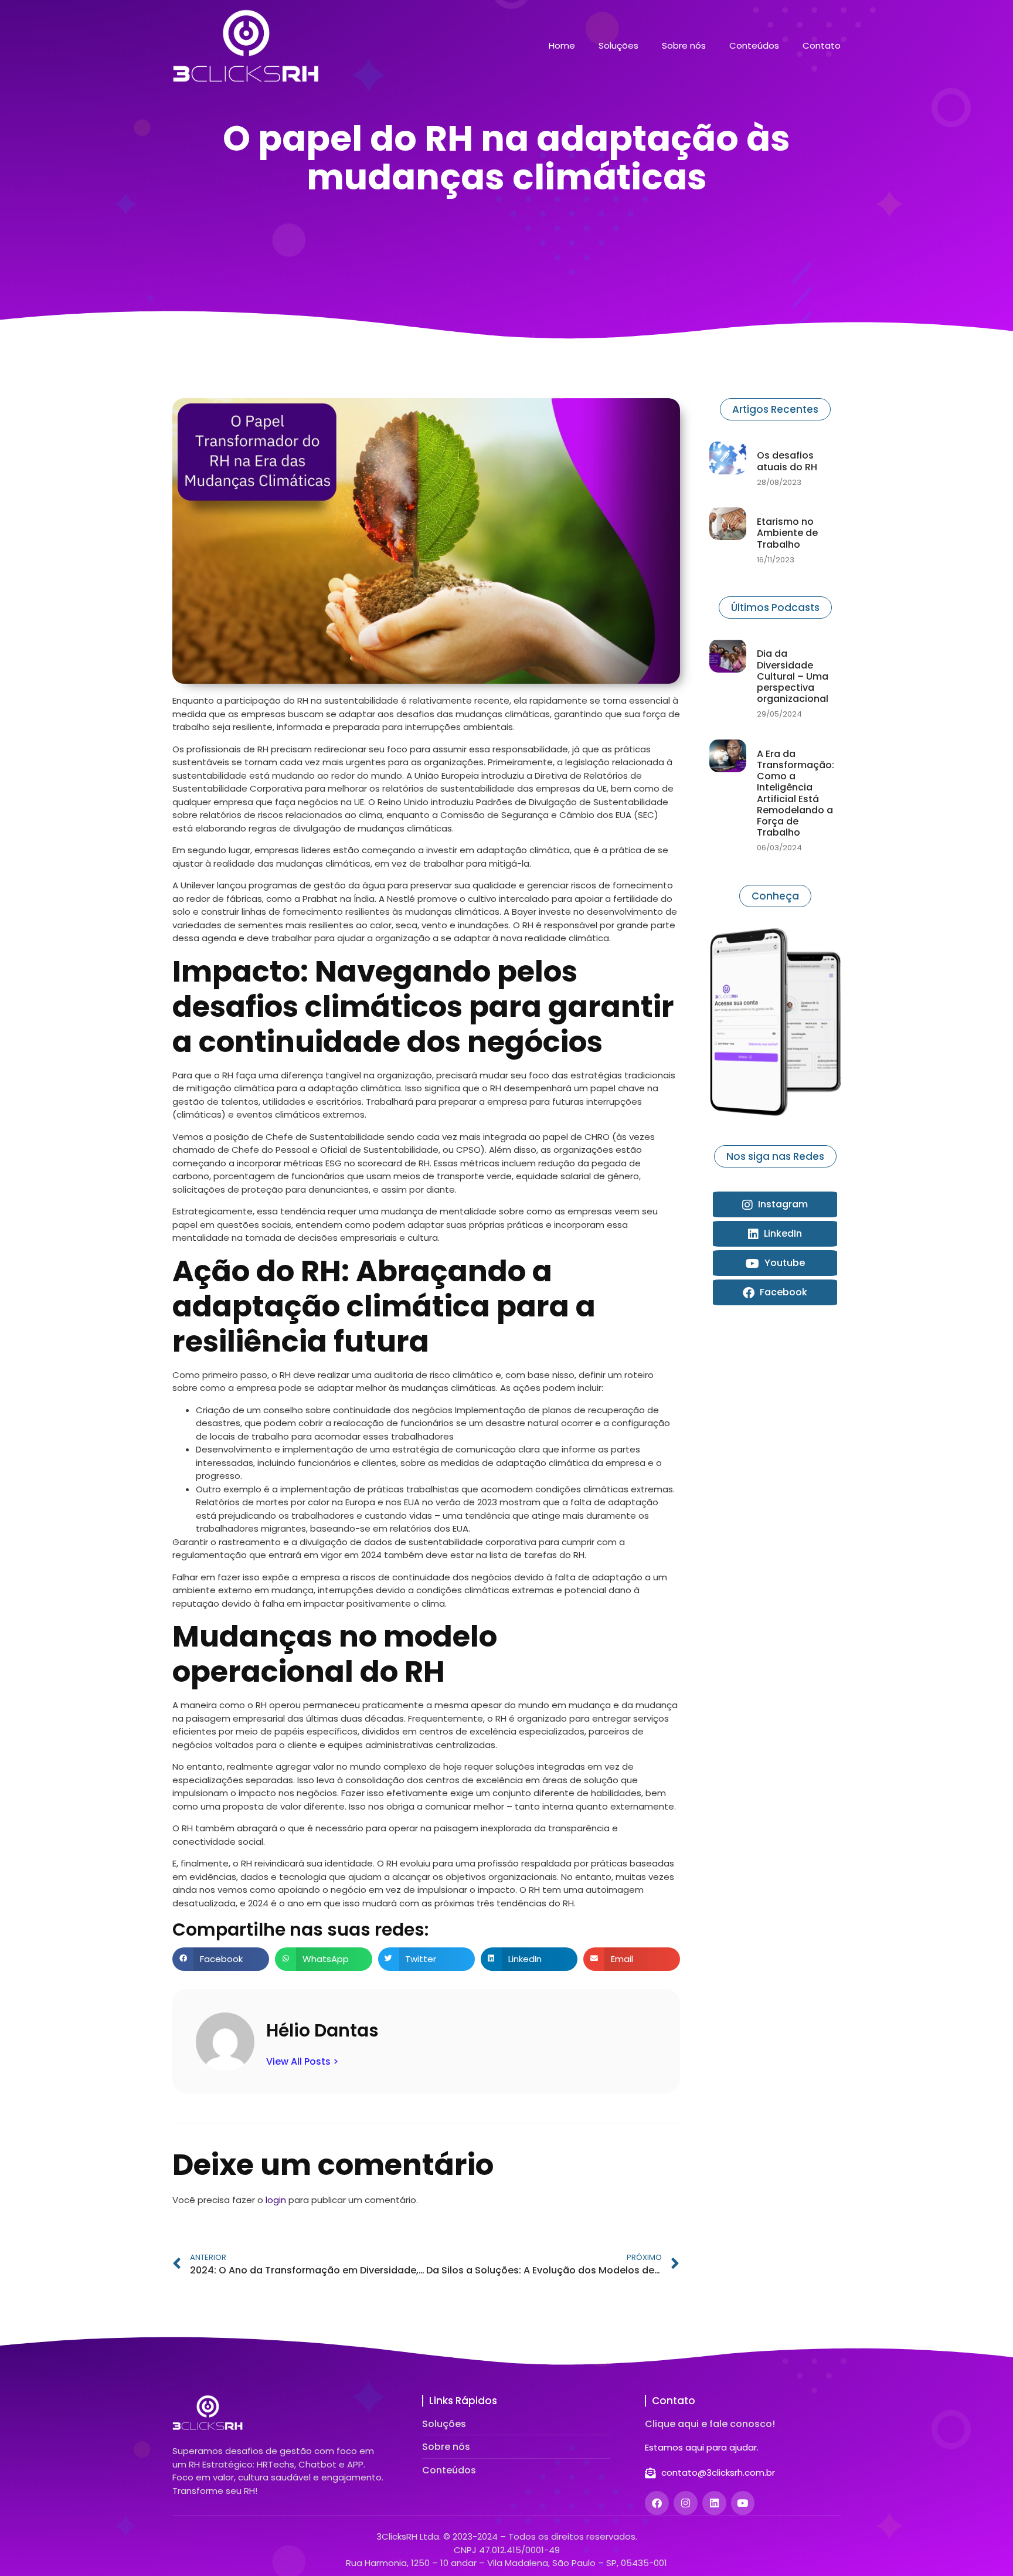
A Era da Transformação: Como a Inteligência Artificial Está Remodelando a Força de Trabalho (796, 793)
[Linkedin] (714, 2503)
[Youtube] (743, 2503)
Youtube (783, 1263)
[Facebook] (657, 2503)
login (276, 2200)
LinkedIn (782, 1233)
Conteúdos (754, 46)
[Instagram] (686, 2503)
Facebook (782, 1292)
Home (562, 46)
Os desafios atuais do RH (787, 461)
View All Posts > (302, 2061)
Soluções (618, 46)
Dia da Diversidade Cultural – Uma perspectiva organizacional (793, 676)
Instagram (782, 1204)
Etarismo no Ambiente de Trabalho (787, 533)
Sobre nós (684, 46)
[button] (221, 1959)
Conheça (775, 896)
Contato (822, 46)
